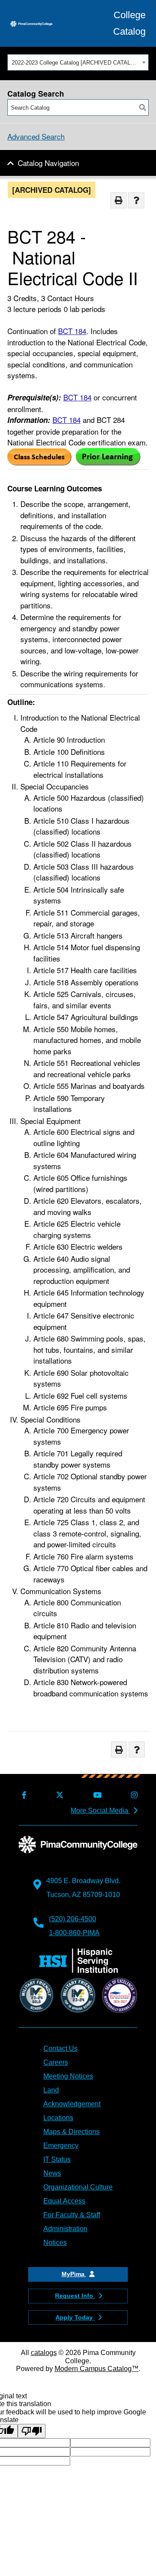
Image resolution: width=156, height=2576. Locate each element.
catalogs (44, 2353)
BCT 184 (72, 331)
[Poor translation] (32, 2431)
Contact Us (60, 2048)
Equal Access (64, 2201)
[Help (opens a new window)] (136, 200)
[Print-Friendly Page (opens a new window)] (119, 200)
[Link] (39, 462)
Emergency (61, 2146)
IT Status (57, 2159)
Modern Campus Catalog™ (97, 2369)
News (52, 2173)
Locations (58, 2118)
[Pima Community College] (31, 23)
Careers (56, 2062)
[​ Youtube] (96, 1795)
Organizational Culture (78, 2187)
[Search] (143, 107)
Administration (65, 2229)
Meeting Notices (68, 2076)
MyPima (74, 2274)
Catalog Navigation (48, 163)
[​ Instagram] (133, 1795)
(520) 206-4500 (73, 1919)
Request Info (75, 2296)
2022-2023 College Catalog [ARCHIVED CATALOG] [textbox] (76, 63)
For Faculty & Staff (72, 2215)
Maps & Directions (71, 2132)
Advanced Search (36, 136)
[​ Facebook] (23, 1795)
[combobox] (78, 62)
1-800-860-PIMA (74, 1933)
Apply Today (75, 2317)
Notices (55, 2243)
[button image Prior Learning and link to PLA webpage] (108, 462)
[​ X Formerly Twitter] (58, 1795)
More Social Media (100, 1811)
